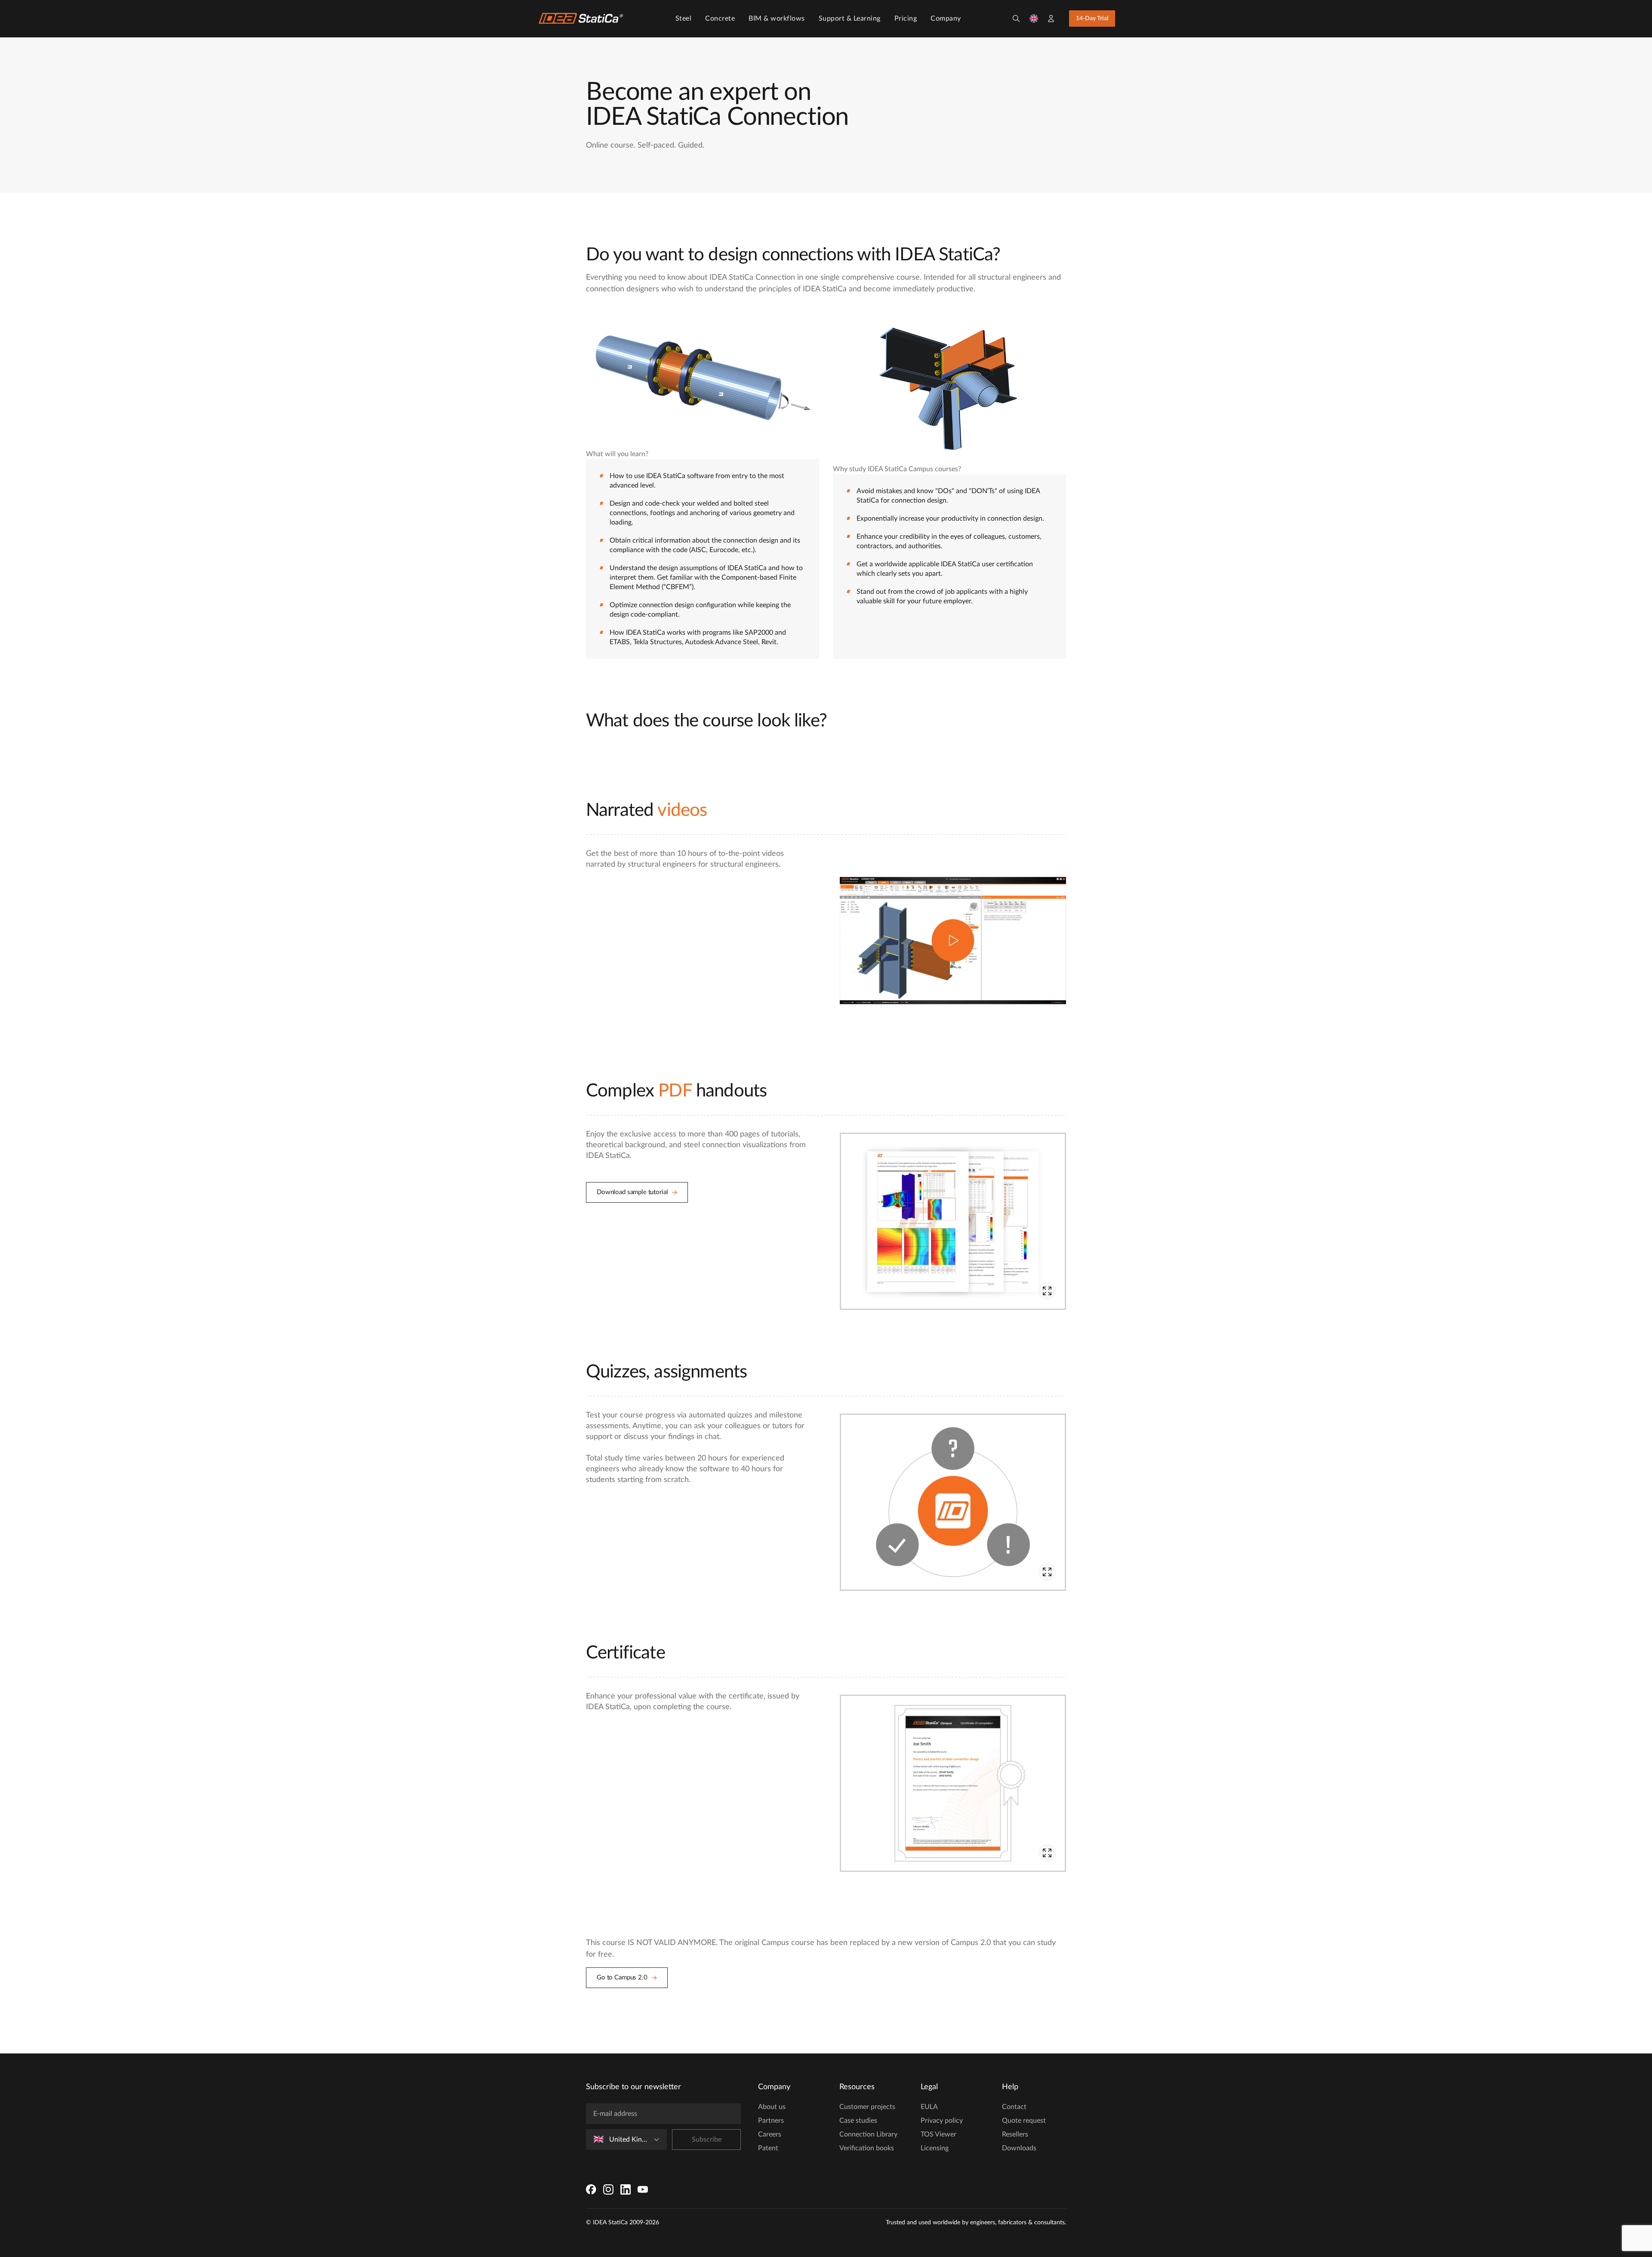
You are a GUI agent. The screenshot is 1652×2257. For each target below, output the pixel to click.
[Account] (1051, 19)
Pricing (906, 19)
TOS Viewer (938, 2134)
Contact (1014, 2107)
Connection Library (868, 2134)
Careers (770, 2134)
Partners (771, 2121)
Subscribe (707, 2140)
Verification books (867, 2148)
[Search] (1016, 19)
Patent (768, 2148)
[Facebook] (591, 2189)
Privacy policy (942, 2121)
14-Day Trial (1092, 19)
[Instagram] (608, 2189)
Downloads (1019, 2148)
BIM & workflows (777, 19)
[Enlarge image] (1047, 1291)
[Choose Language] (1034, 19)
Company (946, 19)
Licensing (935, 2148)
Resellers (1015, 2134)
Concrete (720, 19)
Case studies (858, 2121)
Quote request (1024, 2121)
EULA (929, 2107)
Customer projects (867, 2107)
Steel (684, 19)
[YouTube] (643, 2189)
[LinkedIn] (626, 2189)
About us (772, 2107)
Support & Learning (850, 19)
